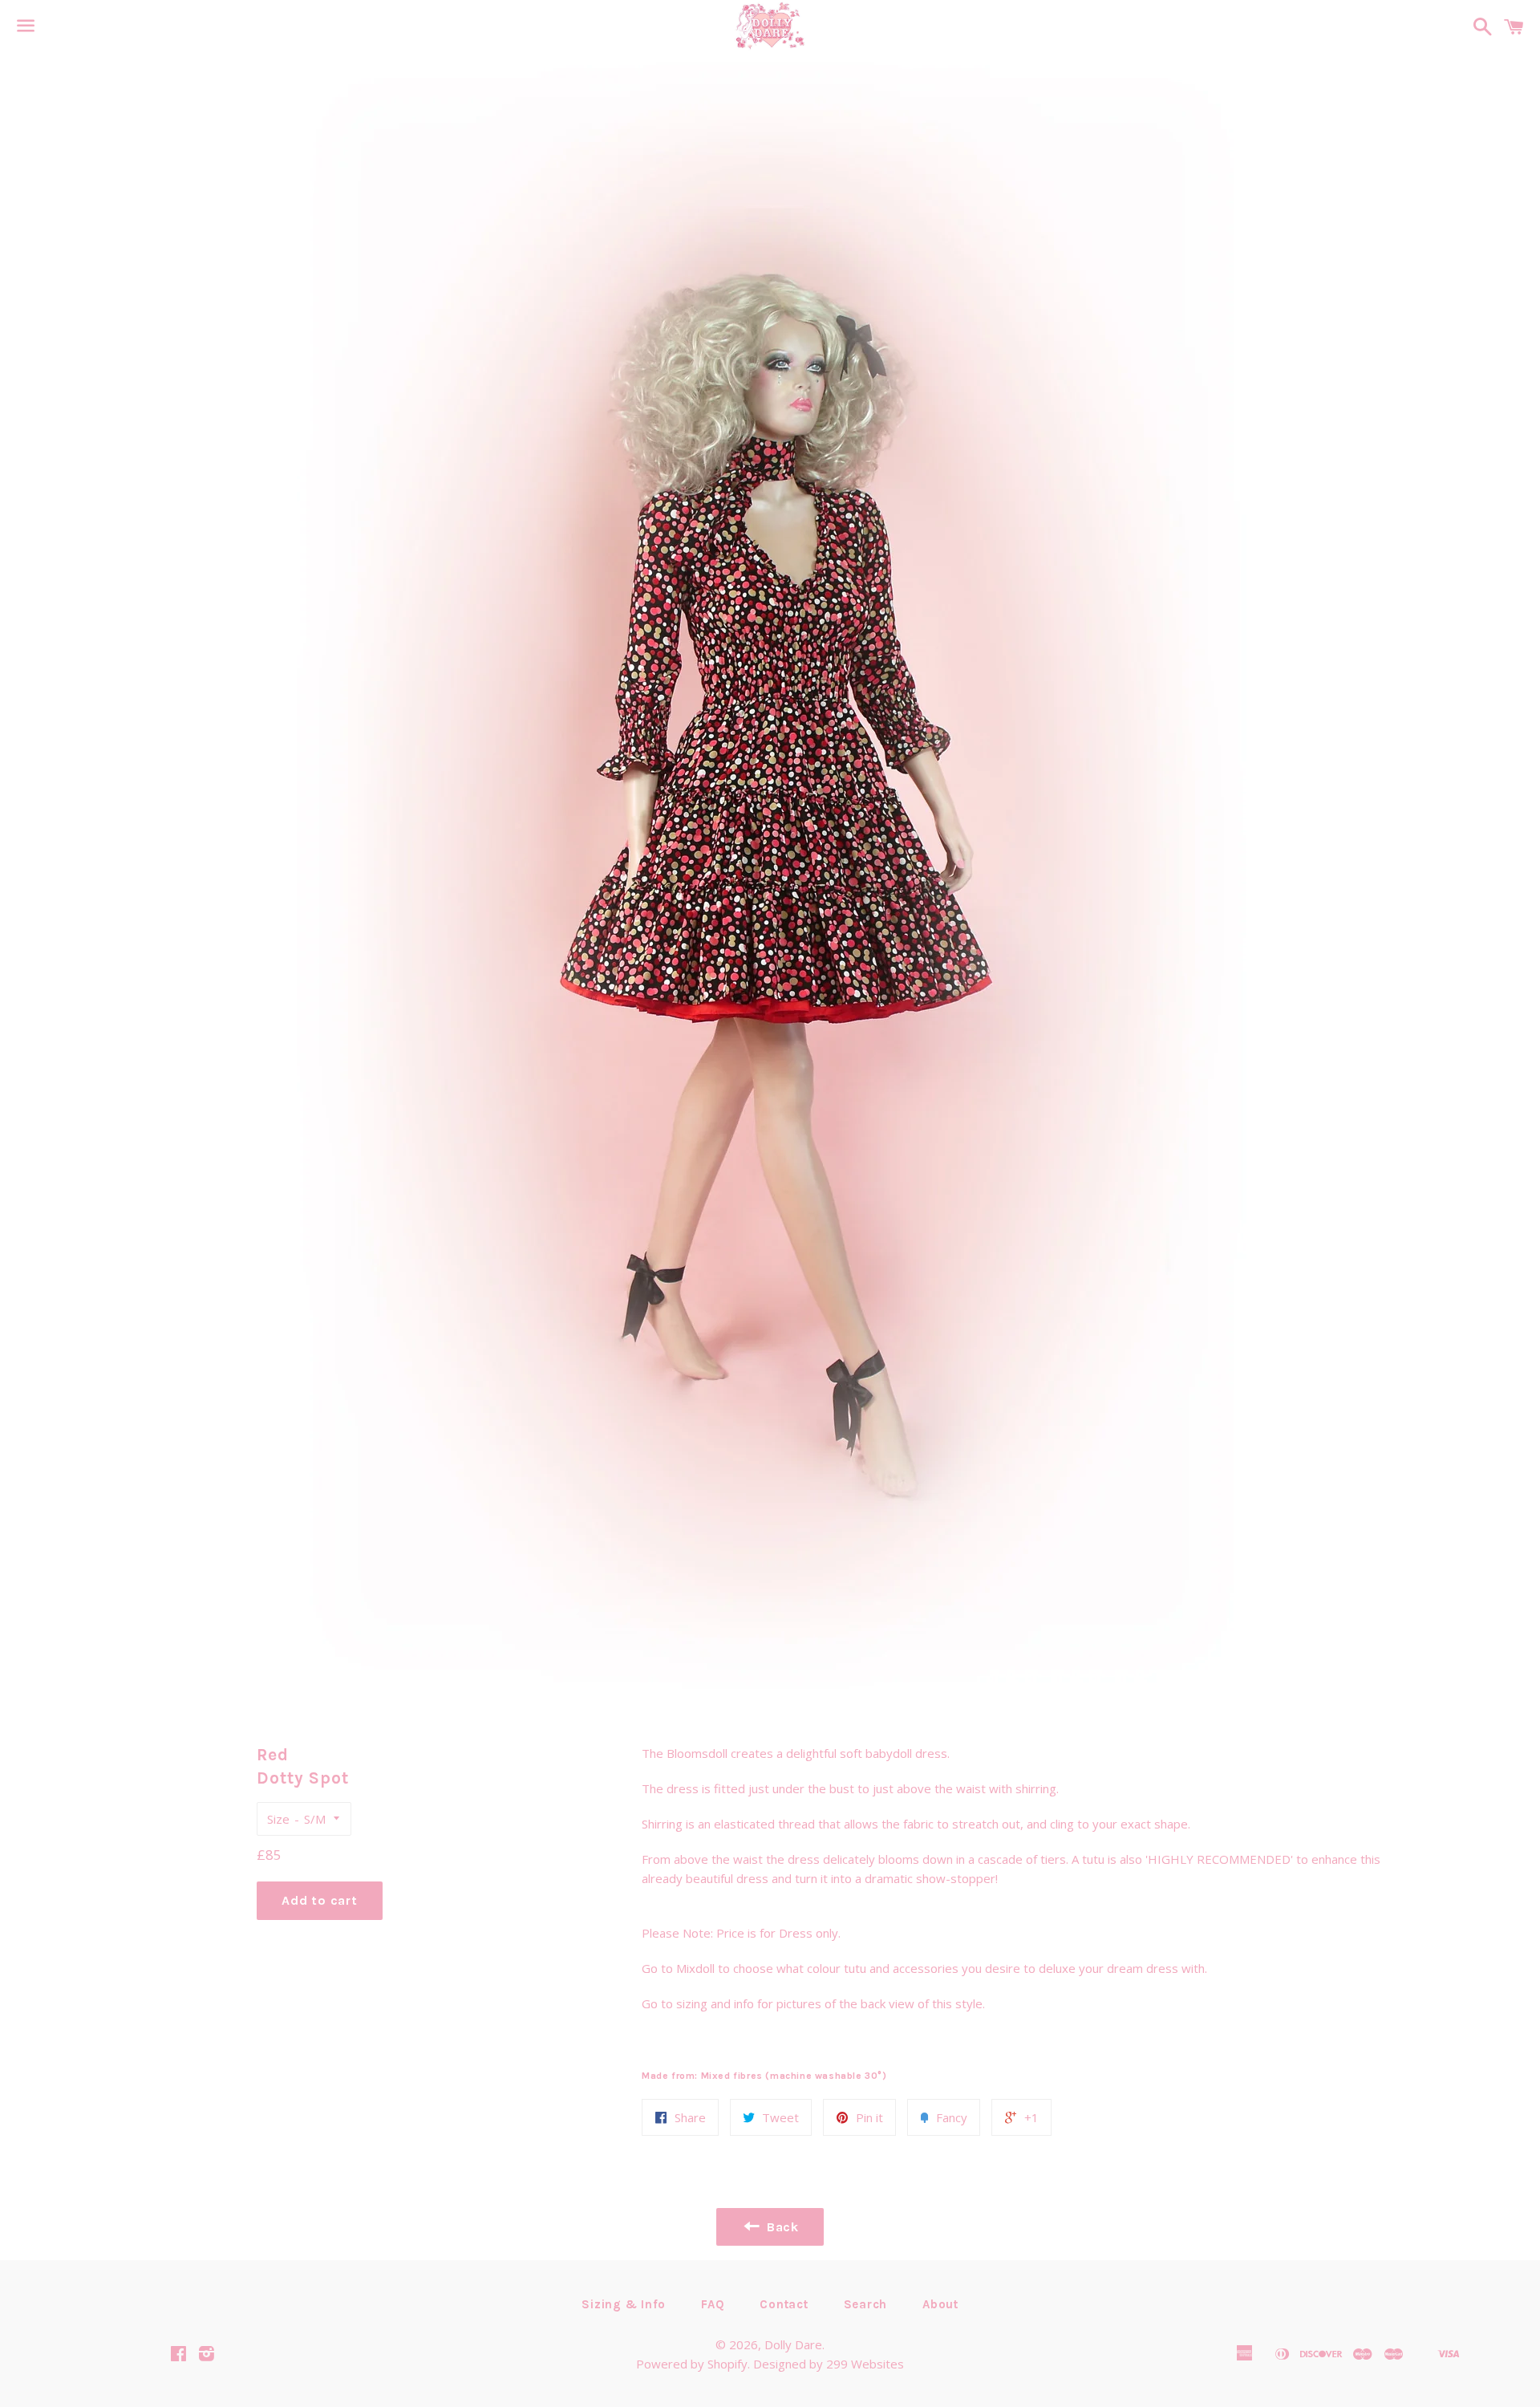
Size (278, 1819)
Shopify (727, 2364)
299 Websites (865, 2364)
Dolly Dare (793, 2344)
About (940, 2304)
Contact (784, 2304)
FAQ (713, 2304)
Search (866, 2304)
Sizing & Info (624, 2304)
